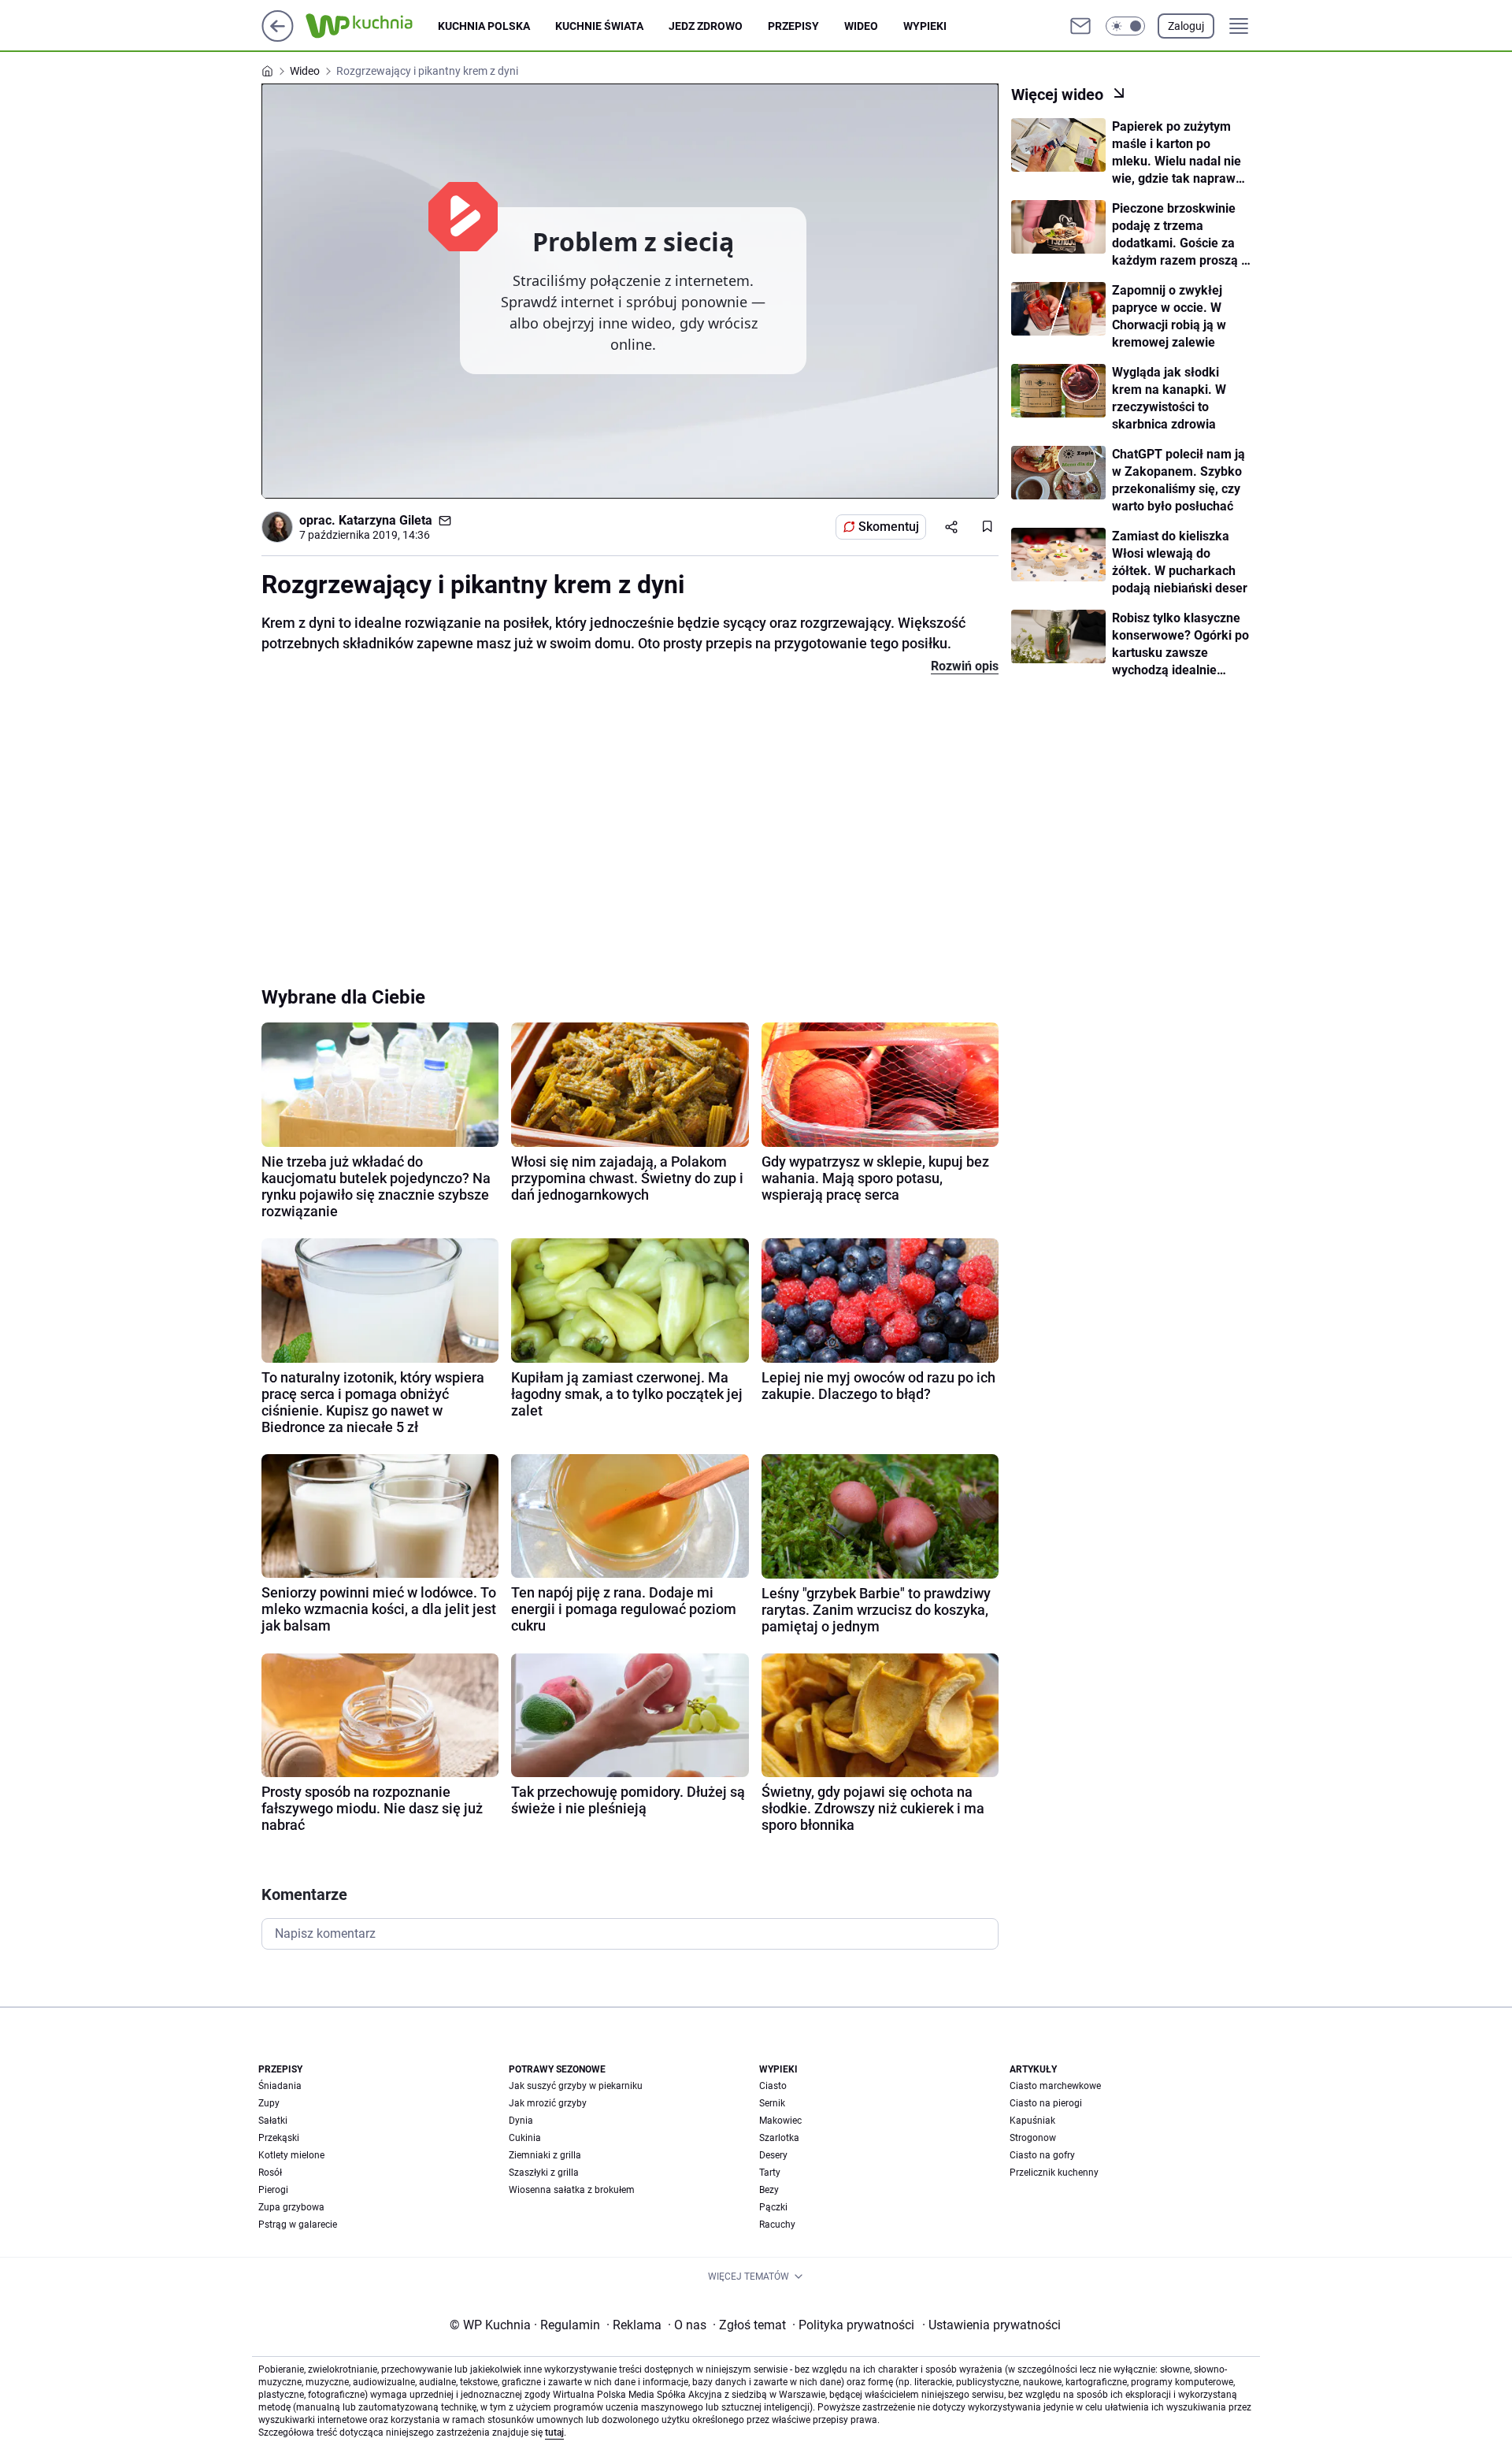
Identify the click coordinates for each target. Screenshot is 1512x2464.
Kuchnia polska (484, 26)
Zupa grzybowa (291, 2207)
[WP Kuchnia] (372, 26)
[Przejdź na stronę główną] (278, 37)
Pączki (773, 2207)
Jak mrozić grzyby (548, 2103)
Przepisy (793, 26)
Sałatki (273, 2121)
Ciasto (773, 2086)
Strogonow (1033, 2138)
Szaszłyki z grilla (544, 2173)
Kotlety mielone (291, 2155)
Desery (773, 2155)
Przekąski (279, 2138)
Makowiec (780, 2121)
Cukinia (525, 2138)
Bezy (769, 2190)
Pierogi (273, 2190)
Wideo (861, 26)
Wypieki (925, 26)
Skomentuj (889, 527)
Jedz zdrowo (706, 26)
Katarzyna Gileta (385, 520)
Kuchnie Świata (599, 26)
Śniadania (280, 2086)
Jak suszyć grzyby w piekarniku (576, 2086)
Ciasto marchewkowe (1055, 2086)
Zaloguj (1186, 26)
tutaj (554, 2432)
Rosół (270, 2173)
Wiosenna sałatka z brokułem (572, 2190)
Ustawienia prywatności (991, 2325)
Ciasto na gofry (1042, 2155)
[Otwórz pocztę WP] (1080, 26)
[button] (1125, 26)
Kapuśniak (1032, 2121)
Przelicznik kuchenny (1054, 2173)
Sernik (772, 2103)
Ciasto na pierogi (1046, 2103)
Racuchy (777, 2225)
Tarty (770, 2173)
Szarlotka (779, 2138)
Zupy (269, 2103)
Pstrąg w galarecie (298, 2225)
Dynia (521, 2121)
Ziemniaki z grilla (545, 2155)
